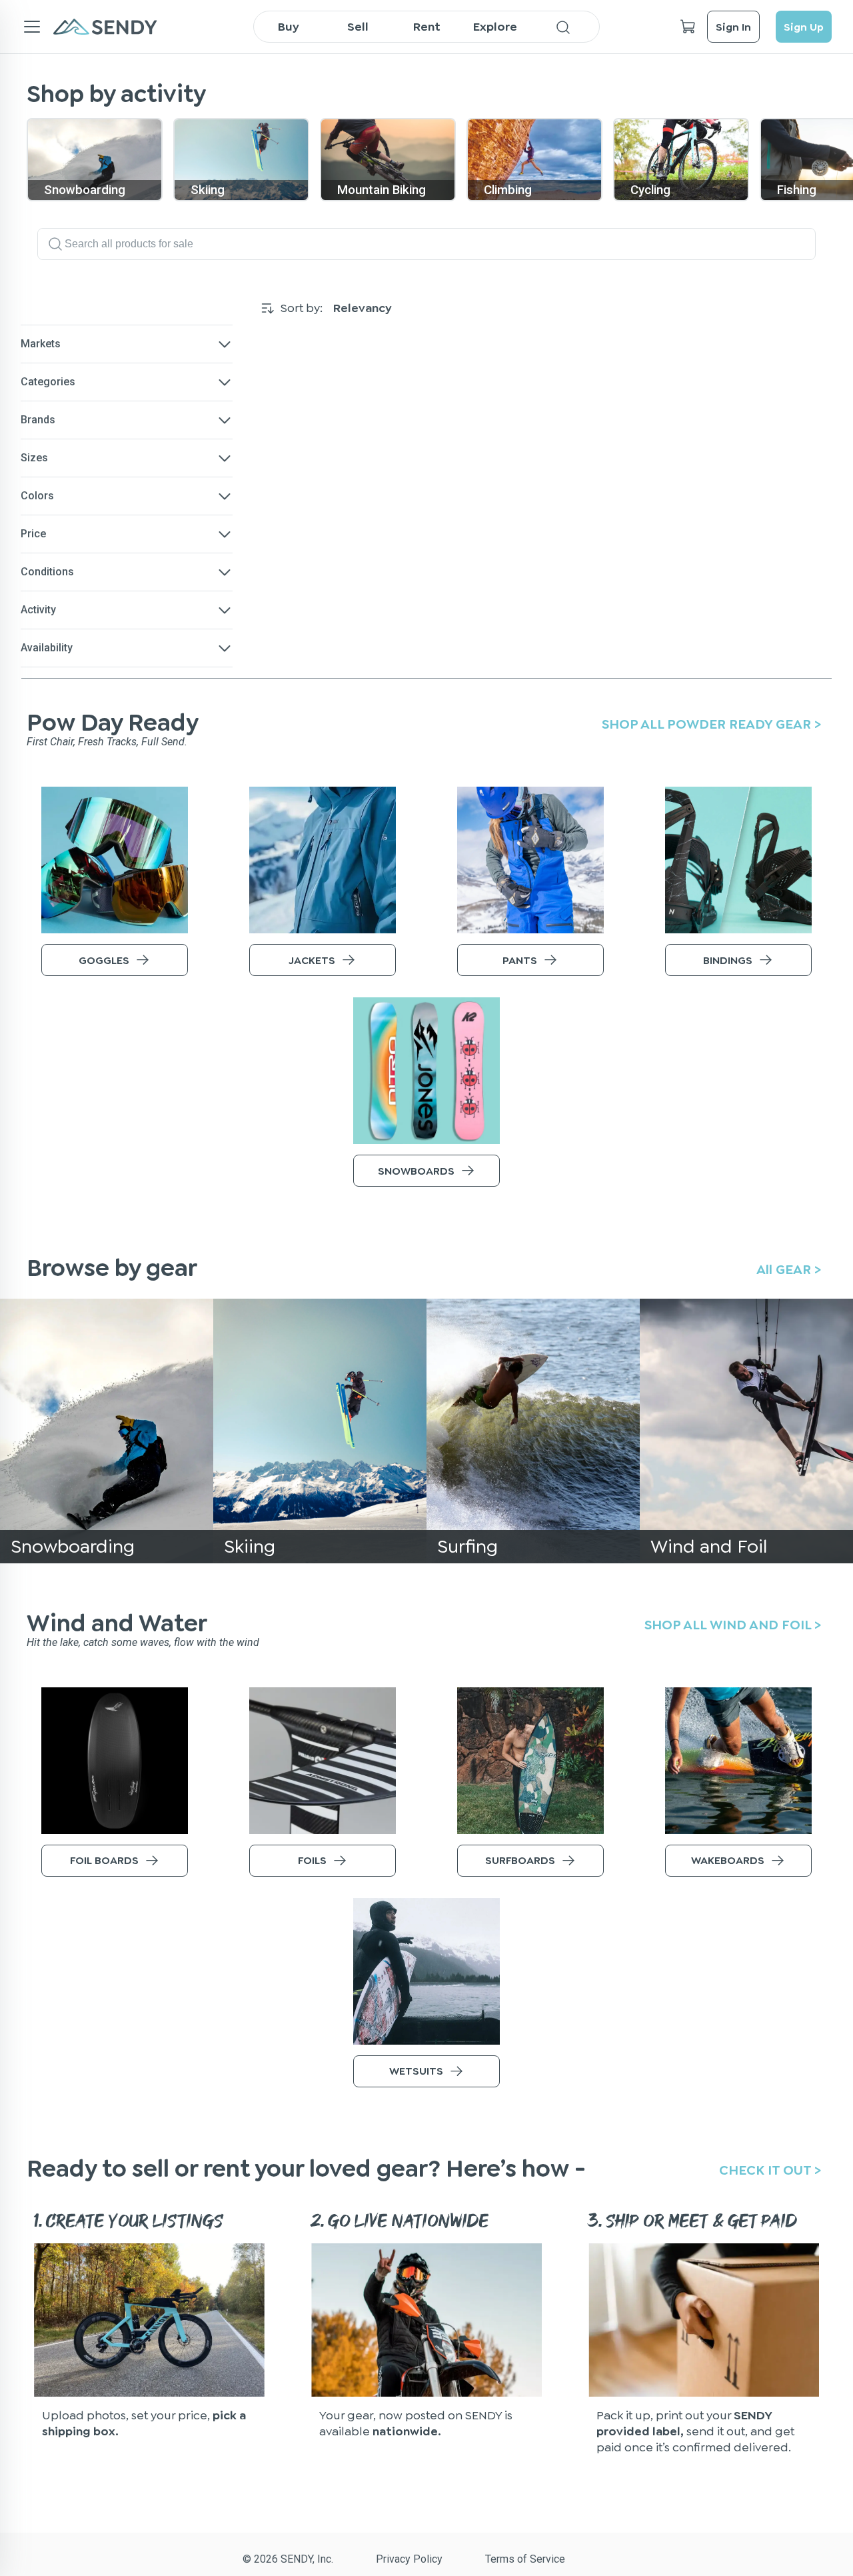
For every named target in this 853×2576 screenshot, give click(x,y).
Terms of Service (525, 2559)
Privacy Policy (409, 2559)
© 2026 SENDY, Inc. (288, 2559)
